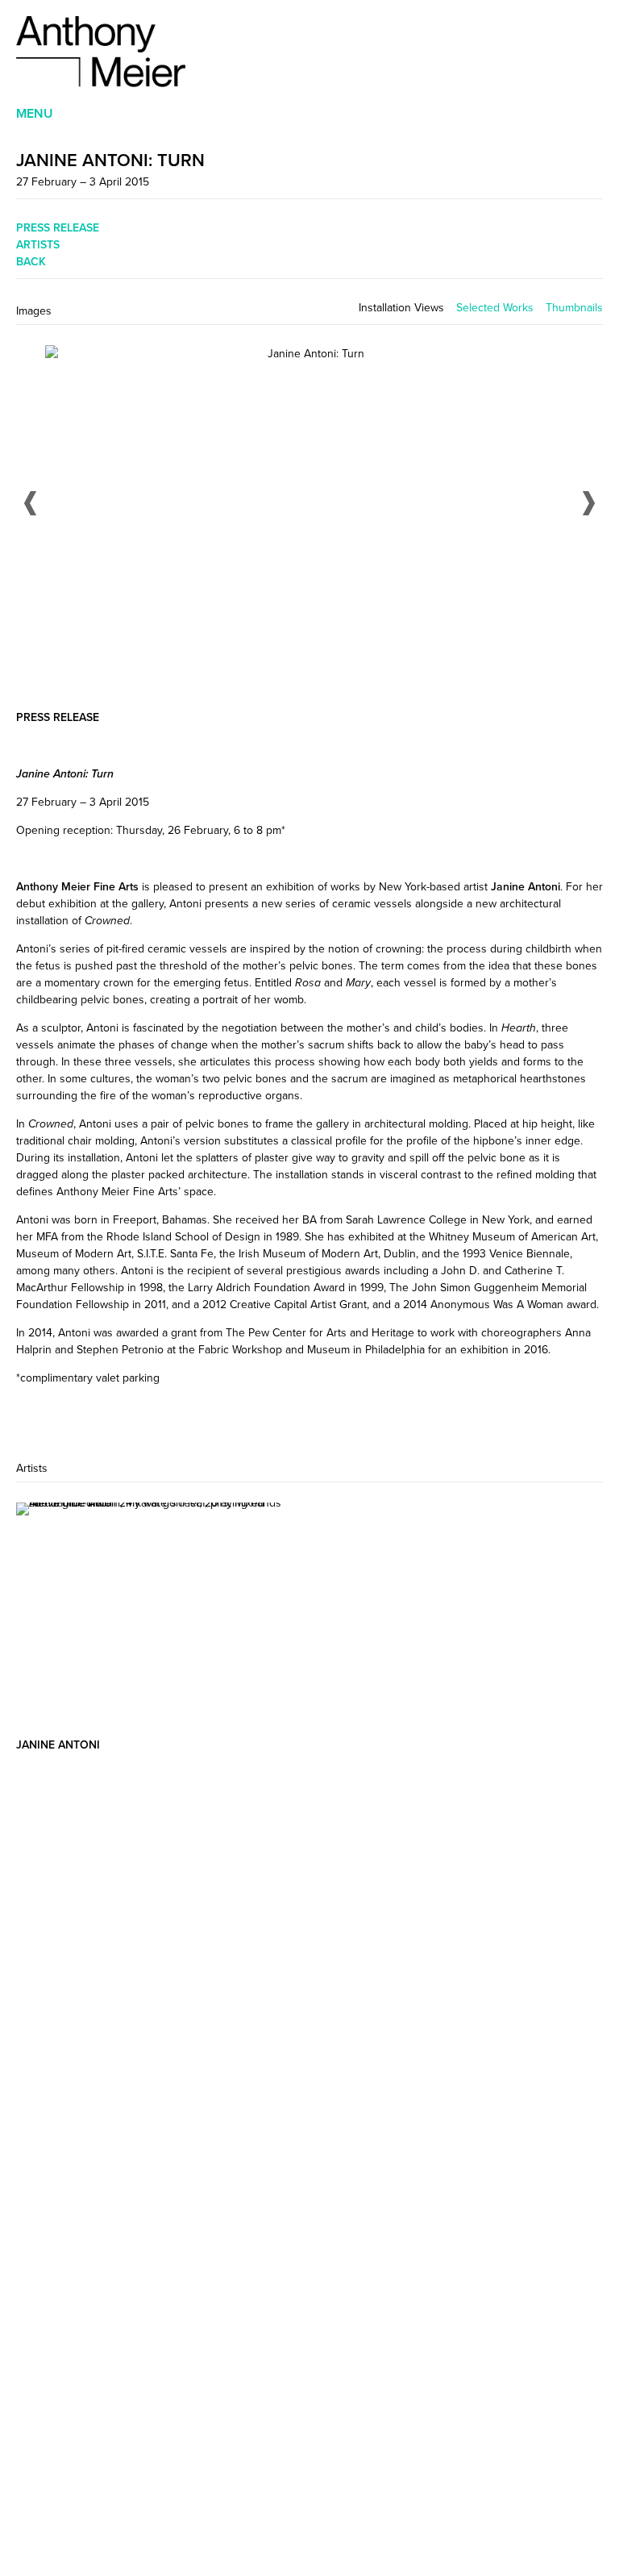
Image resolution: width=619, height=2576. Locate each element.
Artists (38, 244)
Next (589, 503)
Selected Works (495, 308)
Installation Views (401, 308)
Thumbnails (574, 308)
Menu (35, 113)
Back (31, 261)
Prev (30, 503)
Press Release (58, 227)
